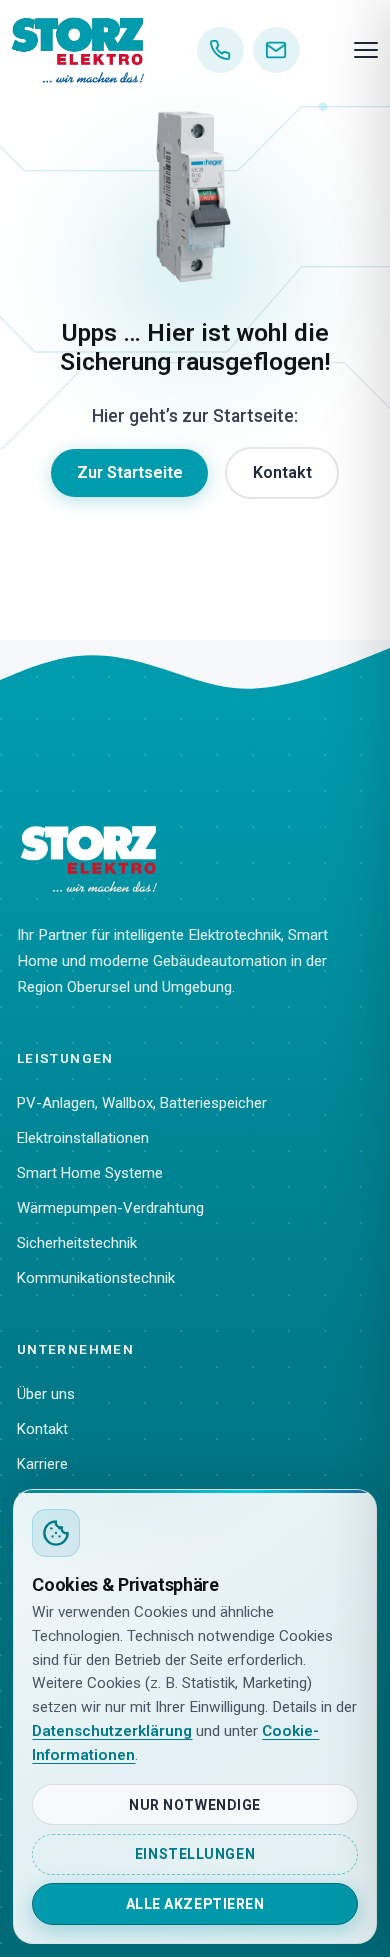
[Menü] (366, 50)
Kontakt (282, 472)
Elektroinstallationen (83, 1138)
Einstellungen (195, 1854)
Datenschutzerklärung (112, 1731)
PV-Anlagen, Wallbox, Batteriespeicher (142, 1103)
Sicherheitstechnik (77, 1243)
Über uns (46, 1394)
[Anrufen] (220, 50)
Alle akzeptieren (195, 1904)
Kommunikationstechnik (96, 1278)
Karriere (42, 1464)
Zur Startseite (130, 472)
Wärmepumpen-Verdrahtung (110, 1208)
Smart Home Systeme (90, 1173)
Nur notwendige (195, 1805)
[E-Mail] (276, 50)
